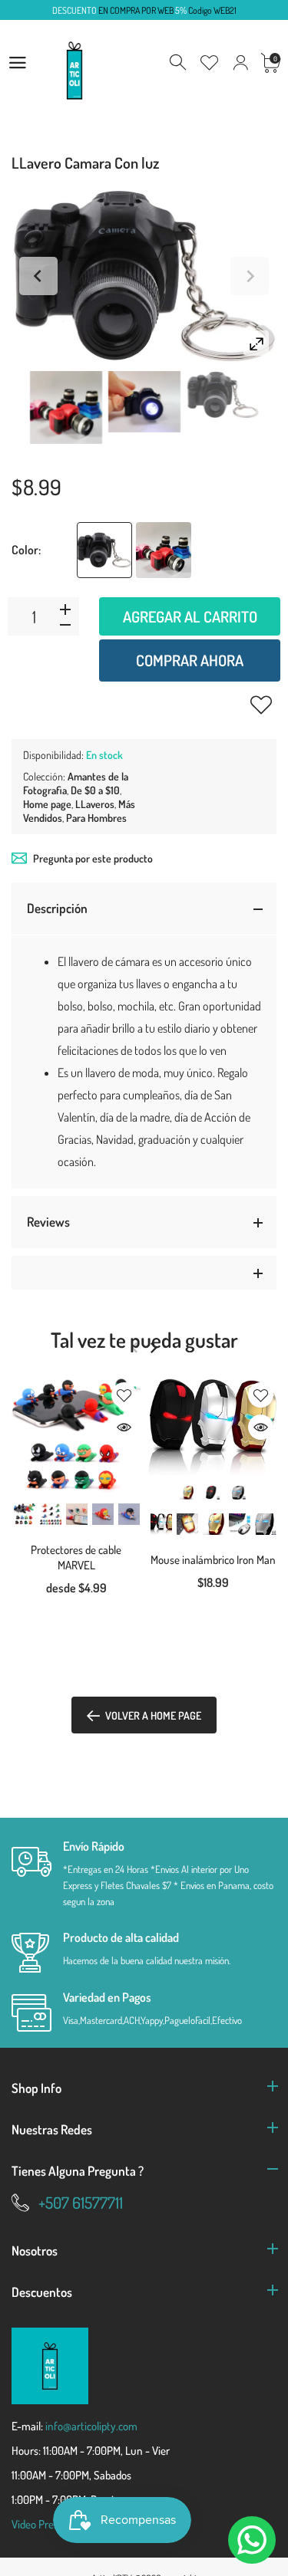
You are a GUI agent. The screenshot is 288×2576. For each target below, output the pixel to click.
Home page (47, 804)
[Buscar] (179, 63)
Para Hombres (96, 818)
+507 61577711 (81, 2202)
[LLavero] (66, 407)
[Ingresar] (240, 63)
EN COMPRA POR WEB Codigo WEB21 (144, 10)
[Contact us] (252, 2540)
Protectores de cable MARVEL (76, 1557)
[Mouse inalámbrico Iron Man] (213, 1427)
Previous (38, 276)
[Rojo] (164, 550)
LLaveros (95, 804)
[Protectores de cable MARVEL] (76, 1436)
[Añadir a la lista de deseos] (261, 705)
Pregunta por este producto (93, 858)
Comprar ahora (190, 660)
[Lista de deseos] (210, 63)
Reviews (48, 1222)
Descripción (57, 908)
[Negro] (104, 550)
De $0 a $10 (95, 790)
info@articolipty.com (91, 2426)
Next (250, 276)
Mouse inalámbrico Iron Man (213, 1560)
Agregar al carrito (190, 616)
